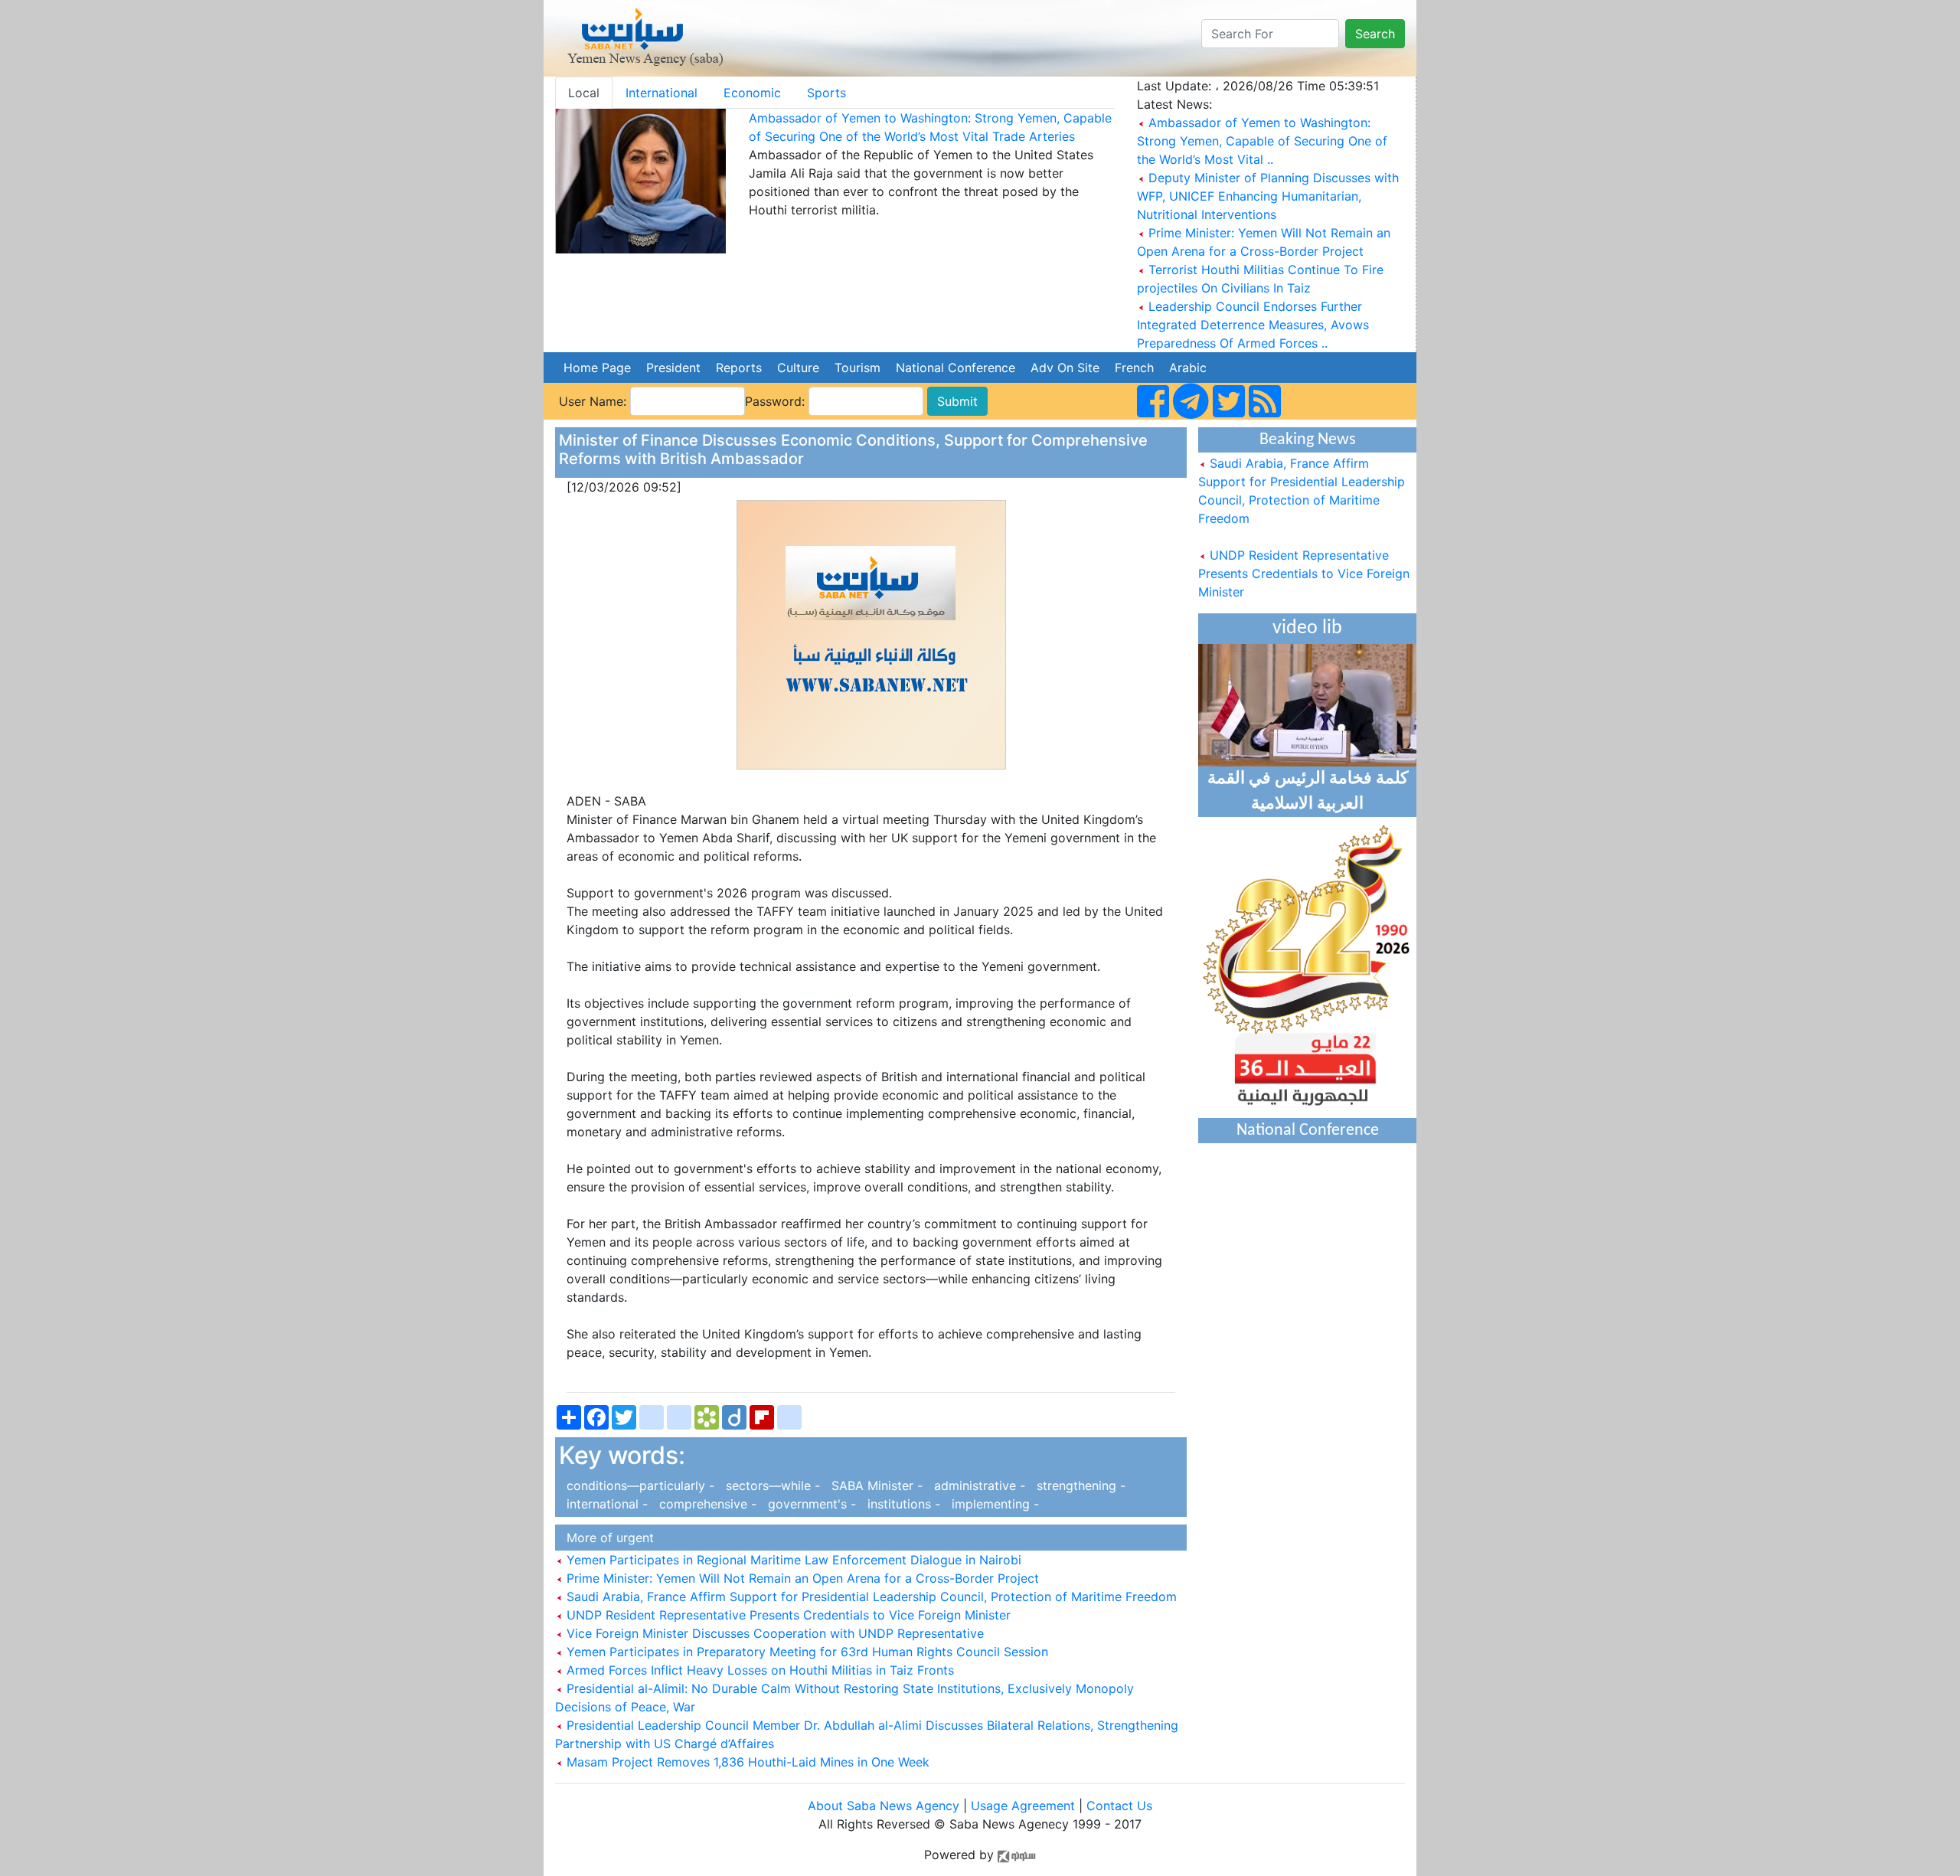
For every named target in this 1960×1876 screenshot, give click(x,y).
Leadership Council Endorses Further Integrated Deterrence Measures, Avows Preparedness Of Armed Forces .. (1253, 325)
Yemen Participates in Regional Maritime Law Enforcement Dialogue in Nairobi (792, 1560)
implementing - (991, 1504)
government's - (810, 1504)
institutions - (902, 1504)
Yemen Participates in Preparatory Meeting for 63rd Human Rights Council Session (805, 1652)
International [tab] (661, 93)
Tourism (857, 368)
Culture (798, 368)
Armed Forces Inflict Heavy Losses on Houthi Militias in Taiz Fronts (758, 1670)
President (673, 368)
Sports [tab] (826, 93)
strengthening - (1077, 1485)
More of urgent (606, 1538)
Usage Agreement (1023, 1806)
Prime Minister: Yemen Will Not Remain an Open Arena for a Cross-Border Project (801, 1578)
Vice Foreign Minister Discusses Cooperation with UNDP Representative (773, 1633)
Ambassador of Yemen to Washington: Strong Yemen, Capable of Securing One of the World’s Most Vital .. (1262, 141)
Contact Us (1119, 1806)
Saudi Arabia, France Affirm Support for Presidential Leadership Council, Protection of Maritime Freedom (870, 1597)
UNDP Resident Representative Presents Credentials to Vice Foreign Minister (787, 1615)
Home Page (597, 368)
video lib (1307, 628)
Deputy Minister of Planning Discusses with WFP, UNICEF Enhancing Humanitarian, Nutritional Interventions (1268, 196)
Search (1375, 34)
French (1134, 368)
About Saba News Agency (885, 1806)
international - (605, 1504)
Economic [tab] (752, 93)
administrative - (978, 1485)
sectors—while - (771, 1485)
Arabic (1188, 368)
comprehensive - (706, 1504)
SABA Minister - (875, 1485)
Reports (739, 368)
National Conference (955, 368)
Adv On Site (1065, 368)
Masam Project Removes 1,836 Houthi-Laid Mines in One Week (746, 1762)
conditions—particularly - (639, 1485)
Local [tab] (584, 93)
